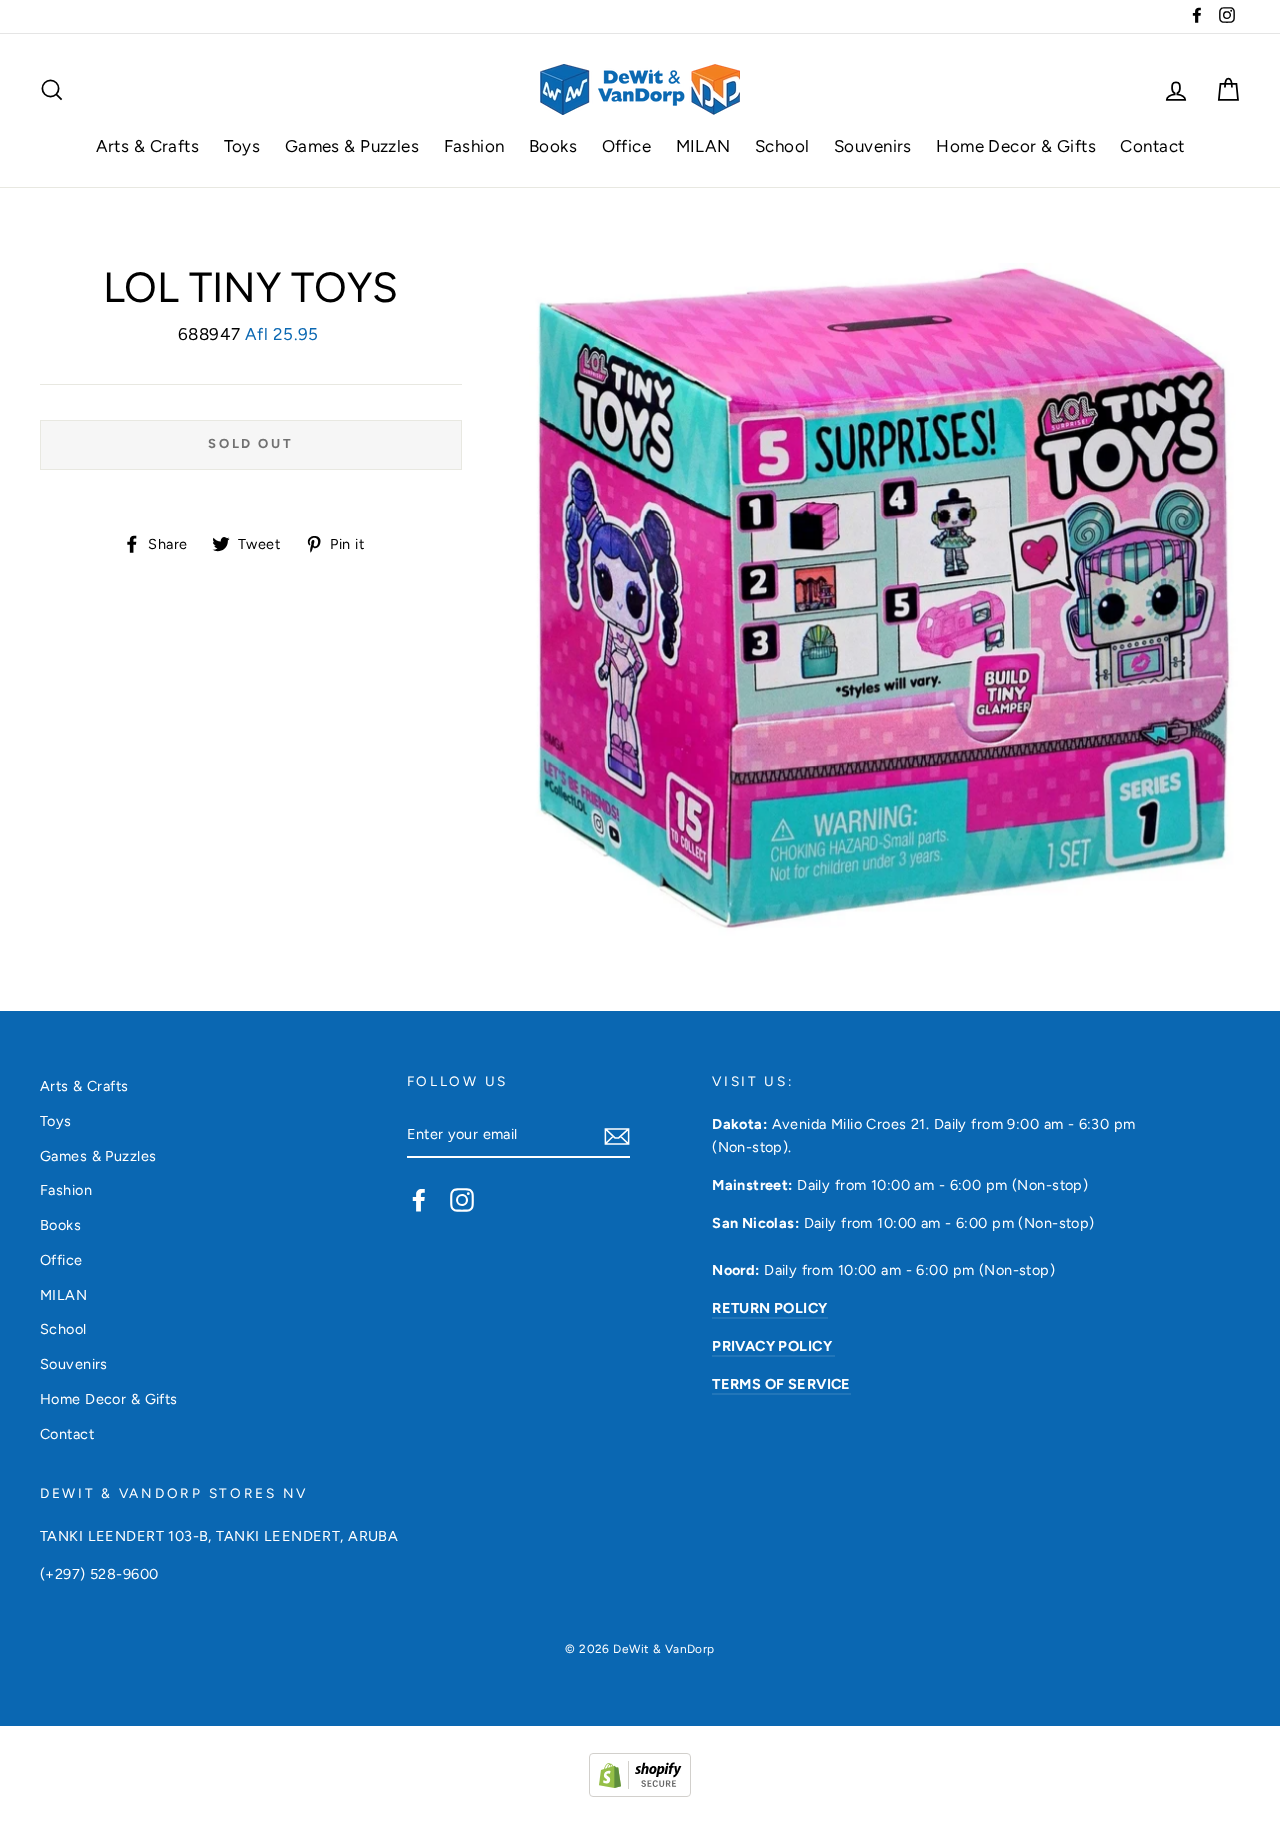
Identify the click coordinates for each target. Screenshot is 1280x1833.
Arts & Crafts (148, 146)
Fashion (474, 146)
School (782, 146)
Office (627, 146)
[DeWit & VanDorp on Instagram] (462, 1200)
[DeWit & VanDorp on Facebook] (419, 1200)
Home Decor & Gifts (1016, 146)
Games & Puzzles (352, 146)
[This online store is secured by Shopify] (640, 1791)
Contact (1152, 146)
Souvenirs (873, 146)
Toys (242, 146)
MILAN (703, 146)
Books (553, 146)
